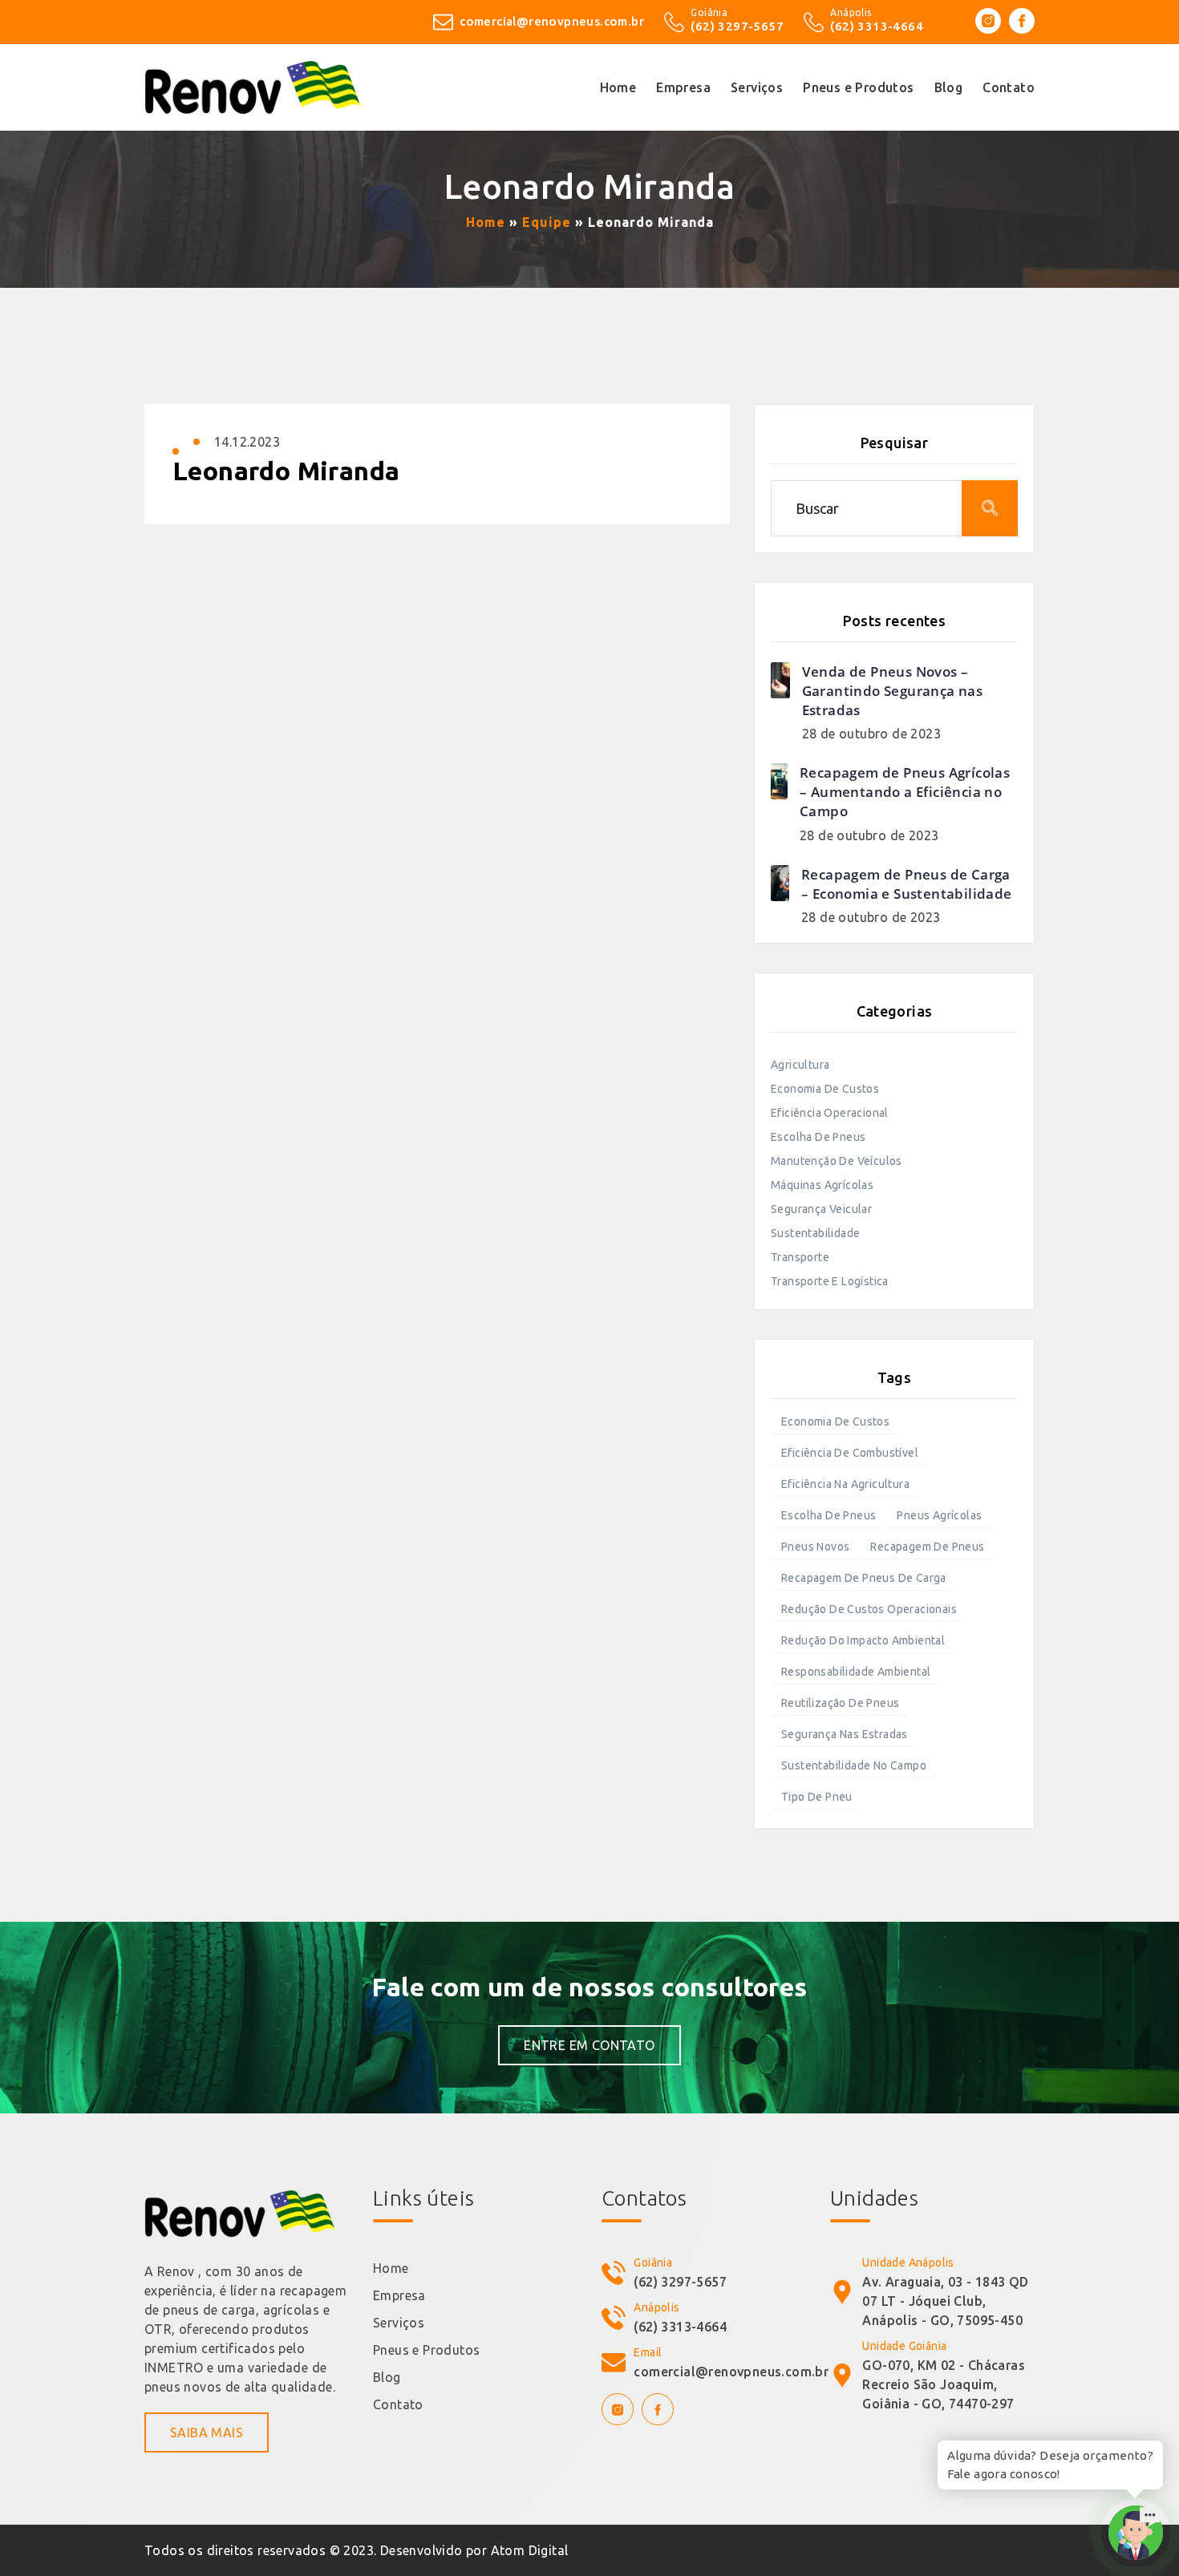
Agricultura (800, 1065)
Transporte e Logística (830, 1281)
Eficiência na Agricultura (845, 1484)
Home (486, 222)
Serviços (399, 2323)
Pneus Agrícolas (939, 1515)
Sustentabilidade (815, 1233)
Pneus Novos (815, 1547)
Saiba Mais (207, 2432)
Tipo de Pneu (817, 1797)
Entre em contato (589, 2045)
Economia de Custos (825, 1089)
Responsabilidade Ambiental (856, 1672)
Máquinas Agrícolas (822, 1185)
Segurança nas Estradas (845, 1734)
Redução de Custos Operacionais (869, 1609)
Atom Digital (530, 2550)
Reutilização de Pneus (840, 1703)
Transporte (800, 1257)
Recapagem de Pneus (927, 1547)
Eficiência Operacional (830, 1113)
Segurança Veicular (821, 1209)
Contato (398, 2404)
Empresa (399, 2295)
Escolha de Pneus (818, 1137)
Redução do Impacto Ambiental (863, 1640)
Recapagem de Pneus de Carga (864, 1578)
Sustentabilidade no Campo (854, 1765)
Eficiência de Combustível (850, 1453)
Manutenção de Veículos (837, 1161)
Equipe (547, 222)
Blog (387, 2377)
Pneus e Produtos (426, 2350)
